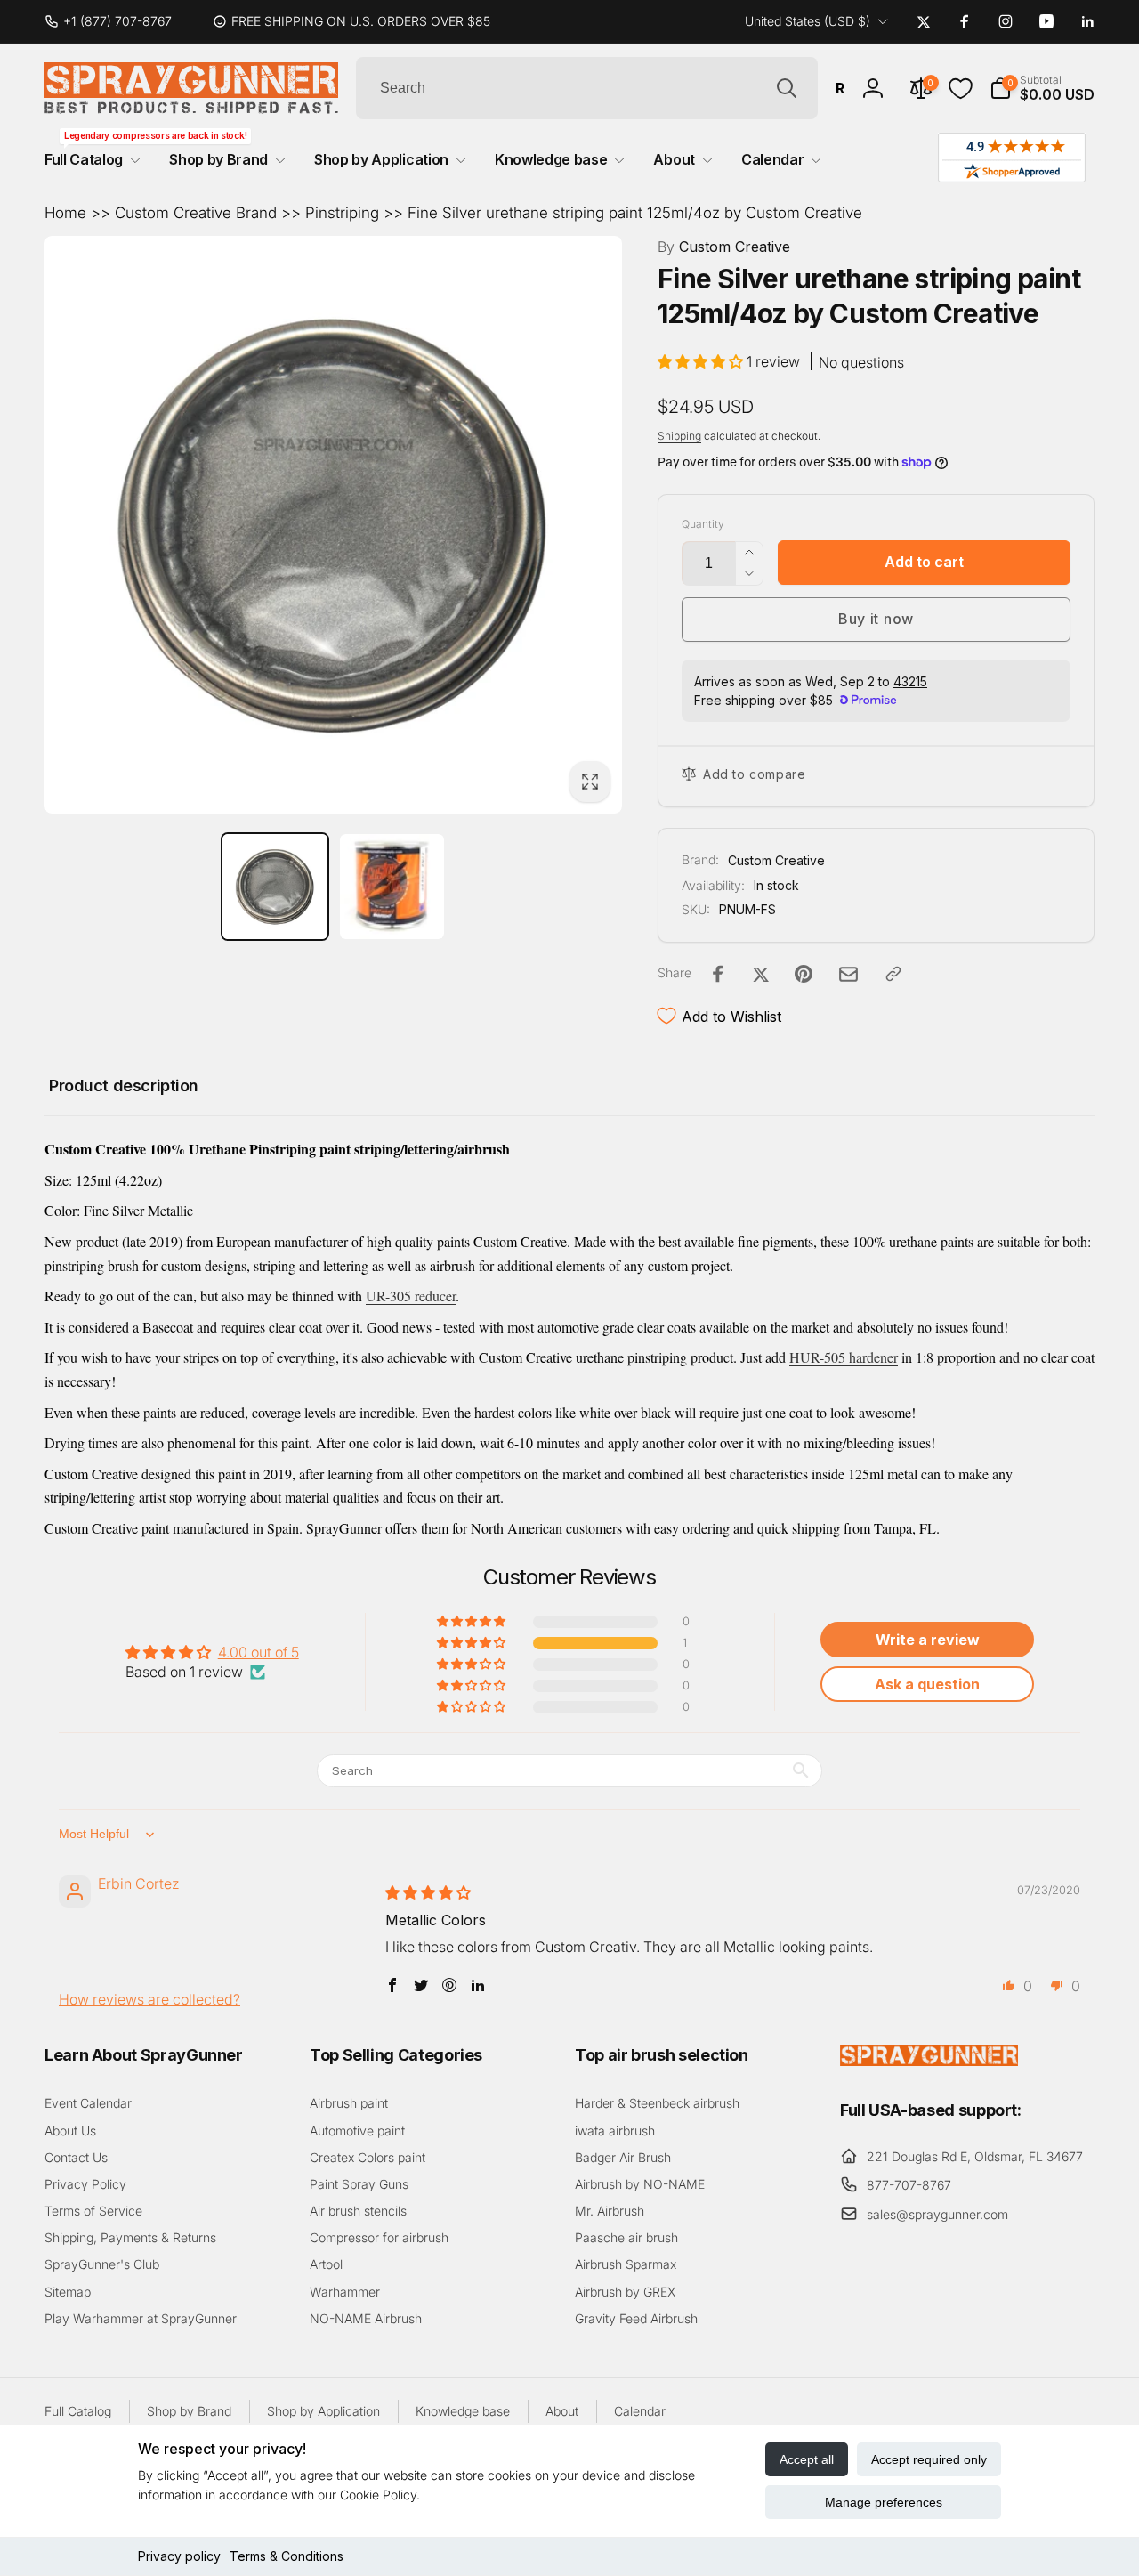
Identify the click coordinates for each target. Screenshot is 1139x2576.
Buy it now (876, 619)
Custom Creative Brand (196, 213)
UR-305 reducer (411, 1296)
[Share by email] (848, 974)
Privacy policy (179, 2556)
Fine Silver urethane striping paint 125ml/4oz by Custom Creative (635, 213)
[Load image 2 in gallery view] (392, 887)
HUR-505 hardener (844, 1357)
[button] (1042, 88)
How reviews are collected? (149, 1999)
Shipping (679, 436)
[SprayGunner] (929, 2061)
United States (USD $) (808, 21)
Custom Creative (724, 247)
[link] (115, 21)
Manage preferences (884, 2502)
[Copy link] (893, 974)
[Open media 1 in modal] (333, 525)
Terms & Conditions (287, 2556)
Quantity (703, 524)
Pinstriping (342, 213)
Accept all (807, 2459)
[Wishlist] (961, 89)
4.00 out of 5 (258, 1652)
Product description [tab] (124, 1085)
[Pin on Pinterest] (804, 974)
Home (65, 213)
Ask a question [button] (927, 1684)
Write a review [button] (928, 1640)
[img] (428, 1892)
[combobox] (587, 88)
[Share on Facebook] (718, 974)
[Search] (787, 88)
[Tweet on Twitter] (761, 974)
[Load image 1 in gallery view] (275, 887)
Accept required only (929, 2459)
